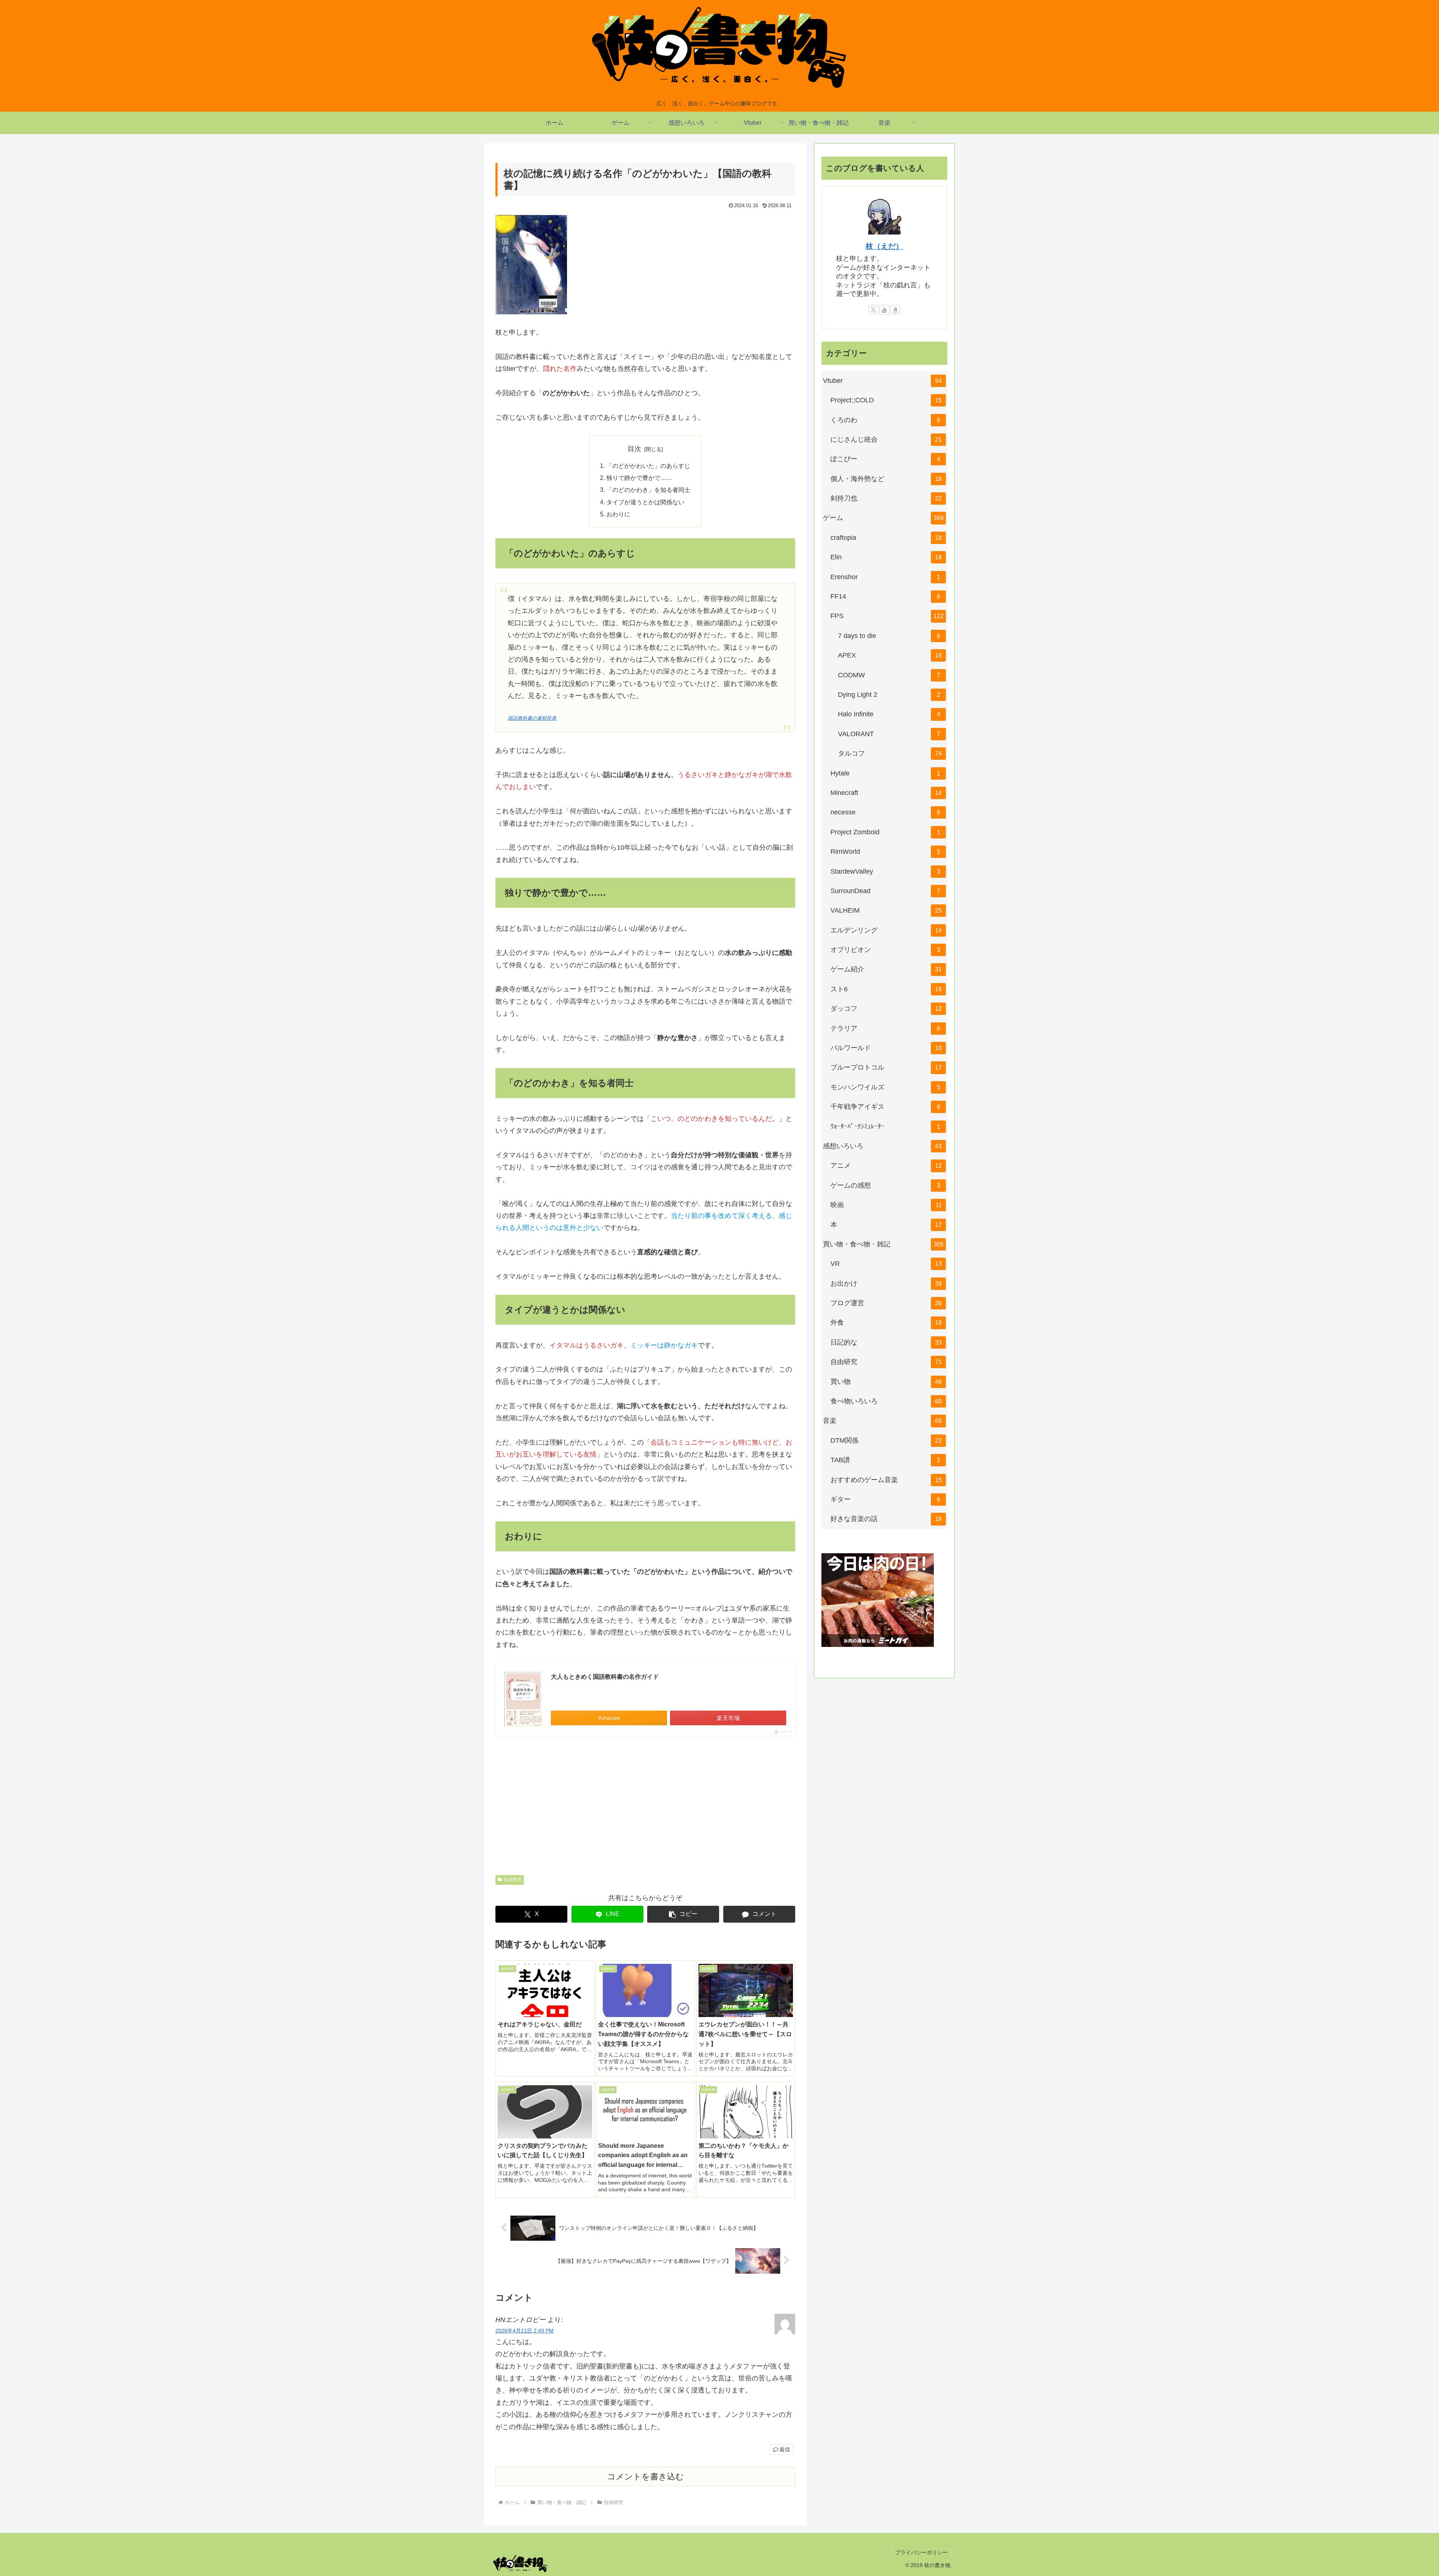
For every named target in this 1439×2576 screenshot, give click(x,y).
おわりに (618, 514)
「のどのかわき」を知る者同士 (648, 490)
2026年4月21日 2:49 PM (524, 2331)
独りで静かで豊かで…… (639, 478)
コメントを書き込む (645, 2477)
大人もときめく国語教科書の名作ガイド (605, 1677)
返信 (785, 2449)
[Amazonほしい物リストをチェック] (895, 310)
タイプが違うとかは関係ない (645, 502)
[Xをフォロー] (874, 310)
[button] (683, 1914)
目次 (634, 449)
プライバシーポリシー (921, 2552)
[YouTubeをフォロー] (884, 310)
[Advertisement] (645, 1800)
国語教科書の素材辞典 (532, 718)
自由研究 (513, 1880)
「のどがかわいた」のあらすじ (648, 466)
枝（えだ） (884, 246)
